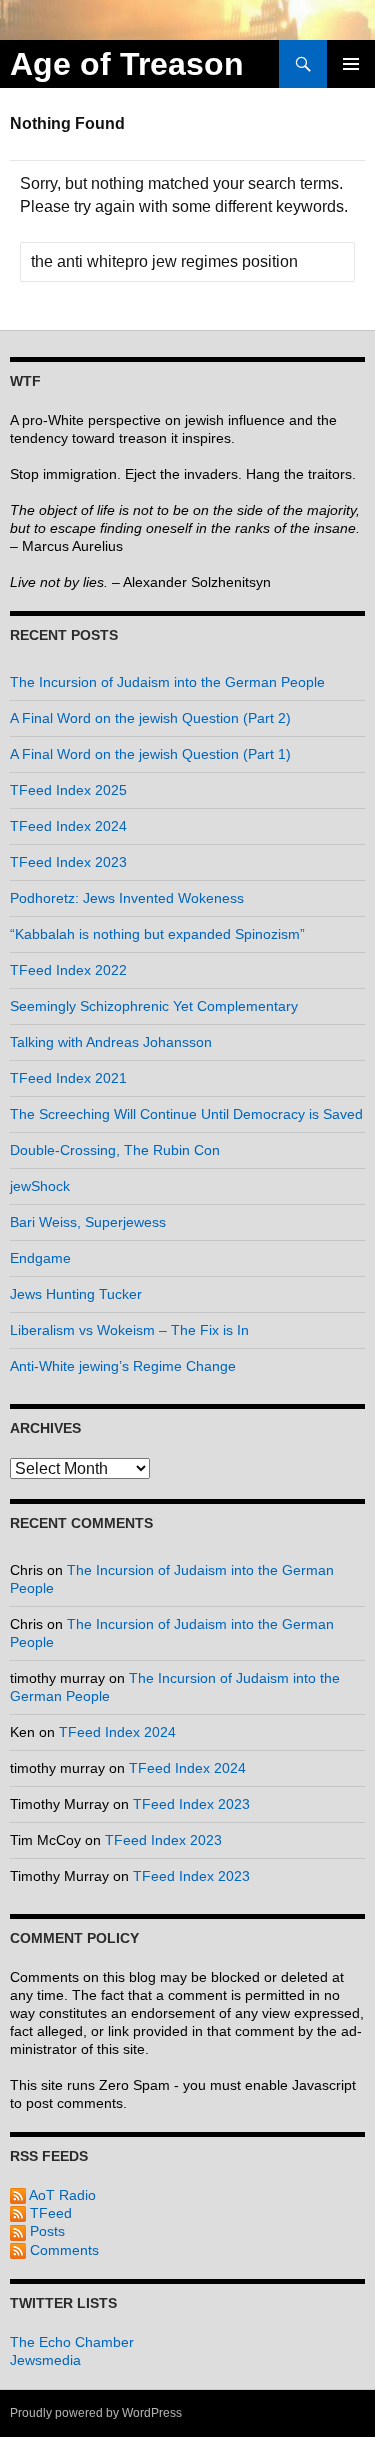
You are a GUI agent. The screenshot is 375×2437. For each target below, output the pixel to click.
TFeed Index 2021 (68, 1078)
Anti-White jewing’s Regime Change (123, 1366)
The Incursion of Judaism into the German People (167, 682)
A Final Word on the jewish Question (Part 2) (150, 718)
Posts (45, 2231)
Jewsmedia (45, 2360)
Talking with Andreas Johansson (111, 1042)
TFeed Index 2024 (68, 826)
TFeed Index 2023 (68, 862)
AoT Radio (61, 2195)
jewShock (40, 1186)
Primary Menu (351, 64)
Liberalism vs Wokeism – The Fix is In (129, 1330)
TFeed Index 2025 (68, 790)
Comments (62, 2250)
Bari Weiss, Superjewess (88, 1222)
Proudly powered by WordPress (96, 2413)
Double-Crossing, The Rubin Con (115, 1150)
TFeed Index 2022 (68, 970)
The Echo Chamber (72, 2342)
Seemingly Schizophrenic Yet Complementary (154, 1006)
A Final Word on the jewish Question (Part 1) (150, 754)
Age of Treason (127, 64)
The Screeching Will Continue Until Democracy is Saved (186, 1114)
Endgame (40, 1258)
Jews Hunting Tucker (76, 1294)
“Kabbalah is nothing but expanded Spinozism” (157, 934)
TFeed (49, 2213)
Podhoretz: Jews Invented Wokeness (127, 898)
